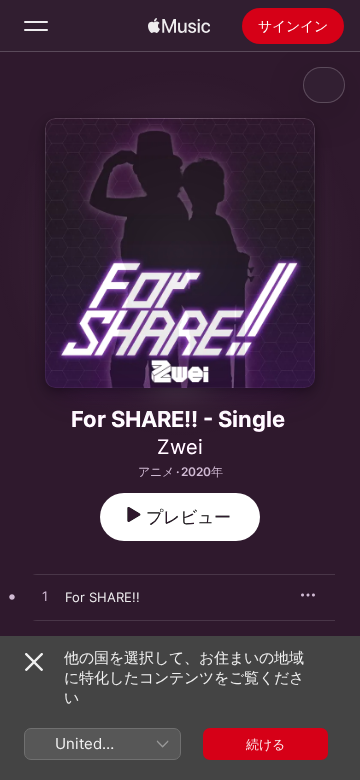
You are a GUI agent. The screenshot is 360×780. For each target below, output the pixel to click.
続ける (265, 744)
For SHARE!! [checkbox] (102, 597)
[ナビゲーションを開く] (36, 26)
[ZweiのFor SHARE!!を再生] (45, 597)
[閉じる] (34, 662)
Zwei (180, 447)
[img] (179, 26)
